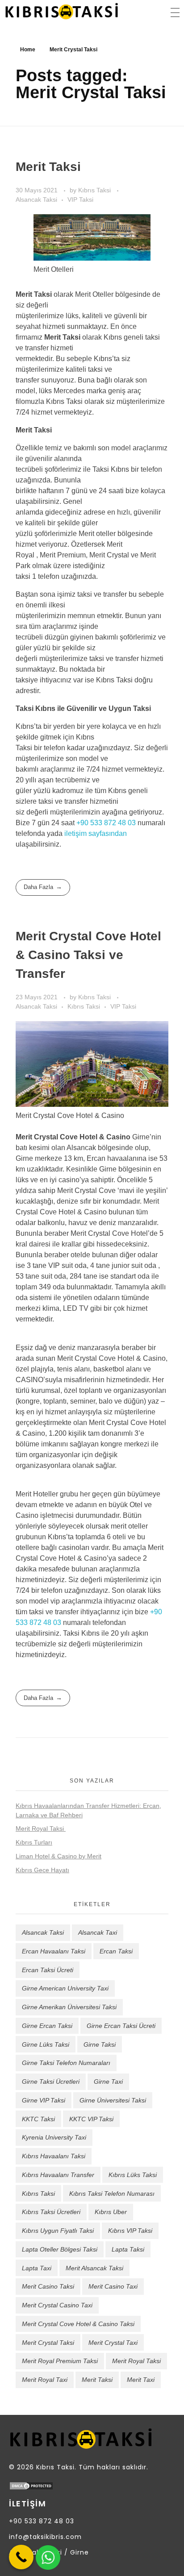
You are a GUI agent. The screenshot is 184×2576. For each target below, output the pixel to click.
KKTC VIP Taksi (91, 2119)
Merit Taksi (48, 167)
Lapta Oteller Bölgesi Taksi (60, 2249)
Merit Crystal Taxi (113, 2343)
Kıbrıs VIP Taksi (130, 2231)
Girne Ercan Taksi (47, 2026)
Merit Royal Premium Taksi (60, 2361)
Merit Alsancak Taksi (94, 2268)
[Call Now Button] (21, 2557)
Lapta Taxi (37, 2268)
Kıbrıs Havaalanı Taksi (54, 2156)
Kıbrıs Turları (34, 1842)
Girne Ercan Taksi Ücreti (121, 2026)
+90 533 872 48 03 (106, 823)
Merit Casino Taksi (48, 2286)
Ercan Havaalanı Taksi (54, 1951)
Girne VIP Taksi (44, 2100)
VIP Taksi (80, 199)
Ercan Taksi (116, 1951)
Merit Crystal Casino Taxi (57, 2305)
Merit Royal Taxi (45, 2380)
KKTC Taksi (38, 2119)
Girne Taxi (108, 2082)
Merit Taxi (141, 2380)
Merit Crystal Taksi (48, 2343)
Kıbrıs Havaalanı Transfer (58, 2175)
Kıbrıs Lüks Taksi (133, 2175)
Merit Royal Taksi (41, 1828)
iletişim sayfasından (96, 833)
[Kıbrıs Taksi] (61, 11)
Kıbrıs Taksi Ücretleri (51, 2212)
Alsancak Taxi (98, 1932)
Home (28, 50)
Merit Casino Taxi (113, 2286)
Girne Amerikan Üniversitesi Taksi (69, 2007)
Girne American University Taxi (65, 1988)
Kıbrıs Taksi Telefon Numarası (112, 2194)
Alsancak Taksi (36, 199)
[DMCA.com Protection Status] (92, 2486)
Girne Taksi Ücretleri (51, 2082)
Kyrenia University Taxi (54, 2137)
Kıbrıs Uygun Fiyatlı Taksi (58, 2231)
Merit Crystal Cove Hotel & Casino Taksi (78, 2324)
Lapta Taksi (128, 2249)
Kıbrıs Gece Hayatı (42, 1870)
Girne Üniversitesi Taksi (113, 2100)
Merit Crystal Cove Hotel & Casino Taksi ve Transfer (88, 955)
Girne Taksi (100, 2044)
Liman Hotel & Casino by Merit (59, 1856)
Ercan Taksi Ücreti (48, 1970)
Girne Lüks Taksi (46, 2044)
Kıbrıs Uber (111, 2212)
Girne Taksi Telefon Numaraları (66, 2063)
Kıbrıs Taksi (95, 190)
